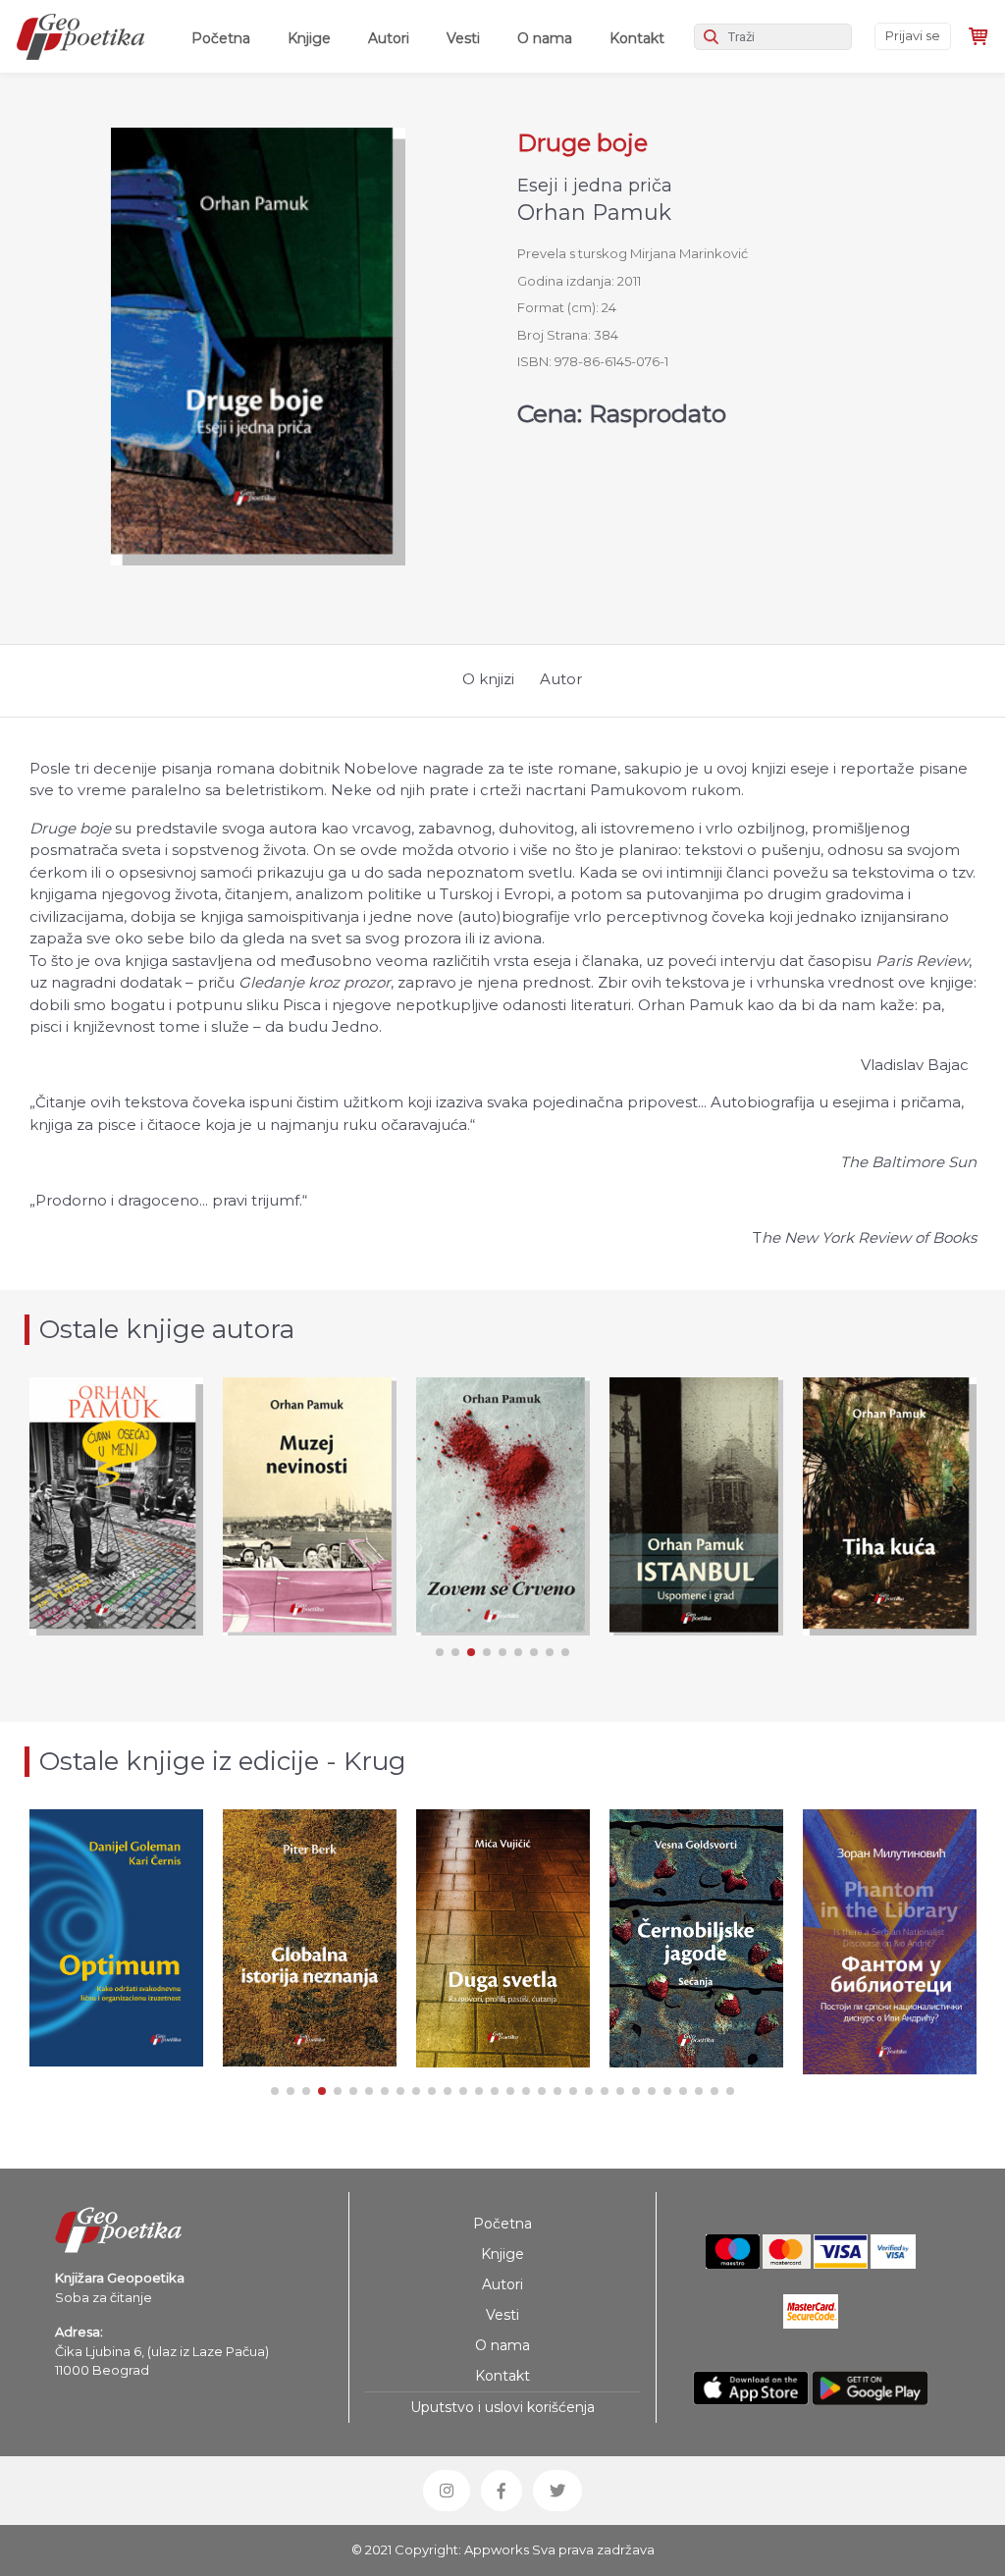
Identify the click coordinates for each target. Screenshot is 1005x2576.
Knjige (309, 38)
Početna (225, 38)
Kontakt (637, 38)
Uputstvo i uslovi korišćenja (502, 2407)
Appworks (497, 2549)
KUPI (310, 1576)
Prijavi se (913, 35)
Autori (389, 38)
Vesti (463, 38)
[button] (440, 1652)
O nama (545, 38)
